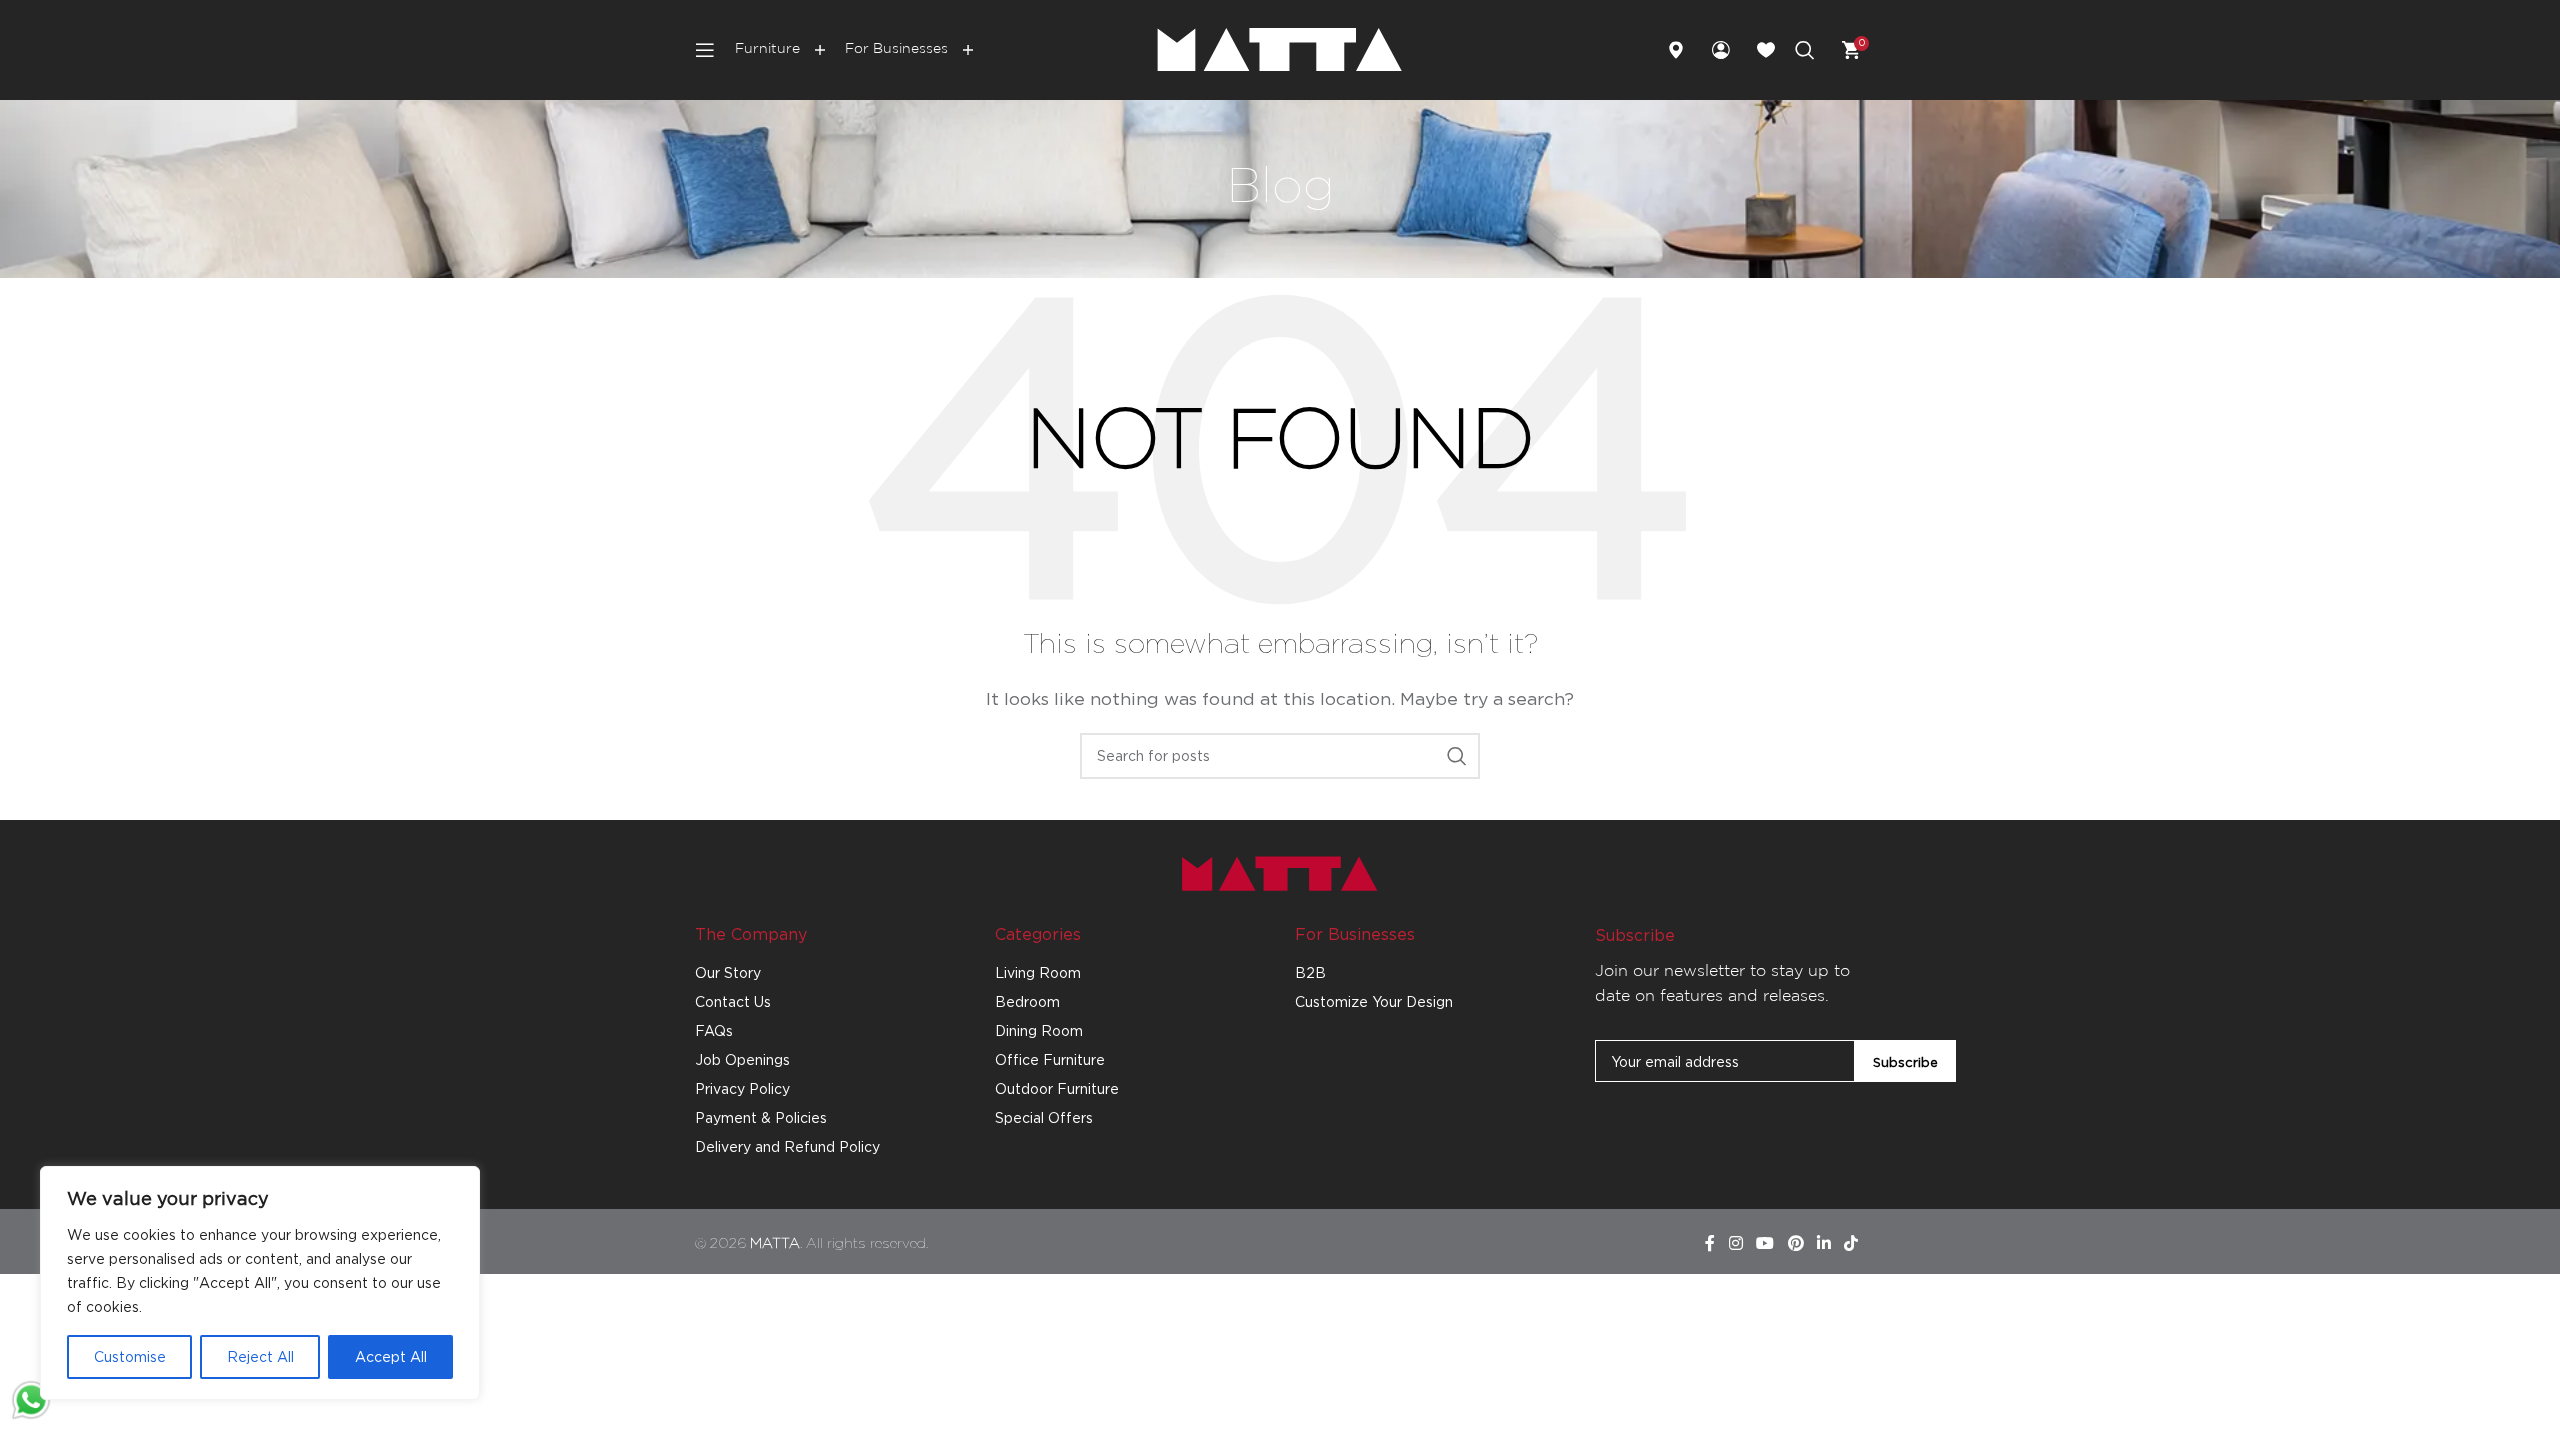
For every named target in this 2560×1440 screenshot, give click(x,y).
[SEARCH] (1457, 756)
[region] (260, 1283)
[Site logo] (1280, 48)
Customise (130, 1356)
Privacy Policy (742, 1088)
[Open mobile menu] (705, 50)
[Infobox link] (1684, 50)
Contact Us (733, 1001)
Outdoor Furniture (1057, 1088)
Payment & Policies (761, 1117)
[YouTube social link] (1765, 1244)
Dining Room (1039, 1030)
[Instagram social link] (1735, 1244)
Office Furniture (1050, 1059)
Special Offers (1044, 1117)
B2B (1310, 972)
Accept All (391, 1356)
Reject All (260, 1356)
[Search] (1805, 50)
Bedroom (1027, 1001)
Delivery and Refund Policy (787, 1146)
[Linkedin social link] (1823, 1244)
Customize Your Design (1374, 1001)
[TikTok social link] (1851, 1244)
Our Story (728, 972)
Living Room (1038, 972)
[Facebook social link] (1710, 1244)
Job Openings (742, 1059)
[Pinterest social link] (1795, 1244)
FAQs (714, 1030)
